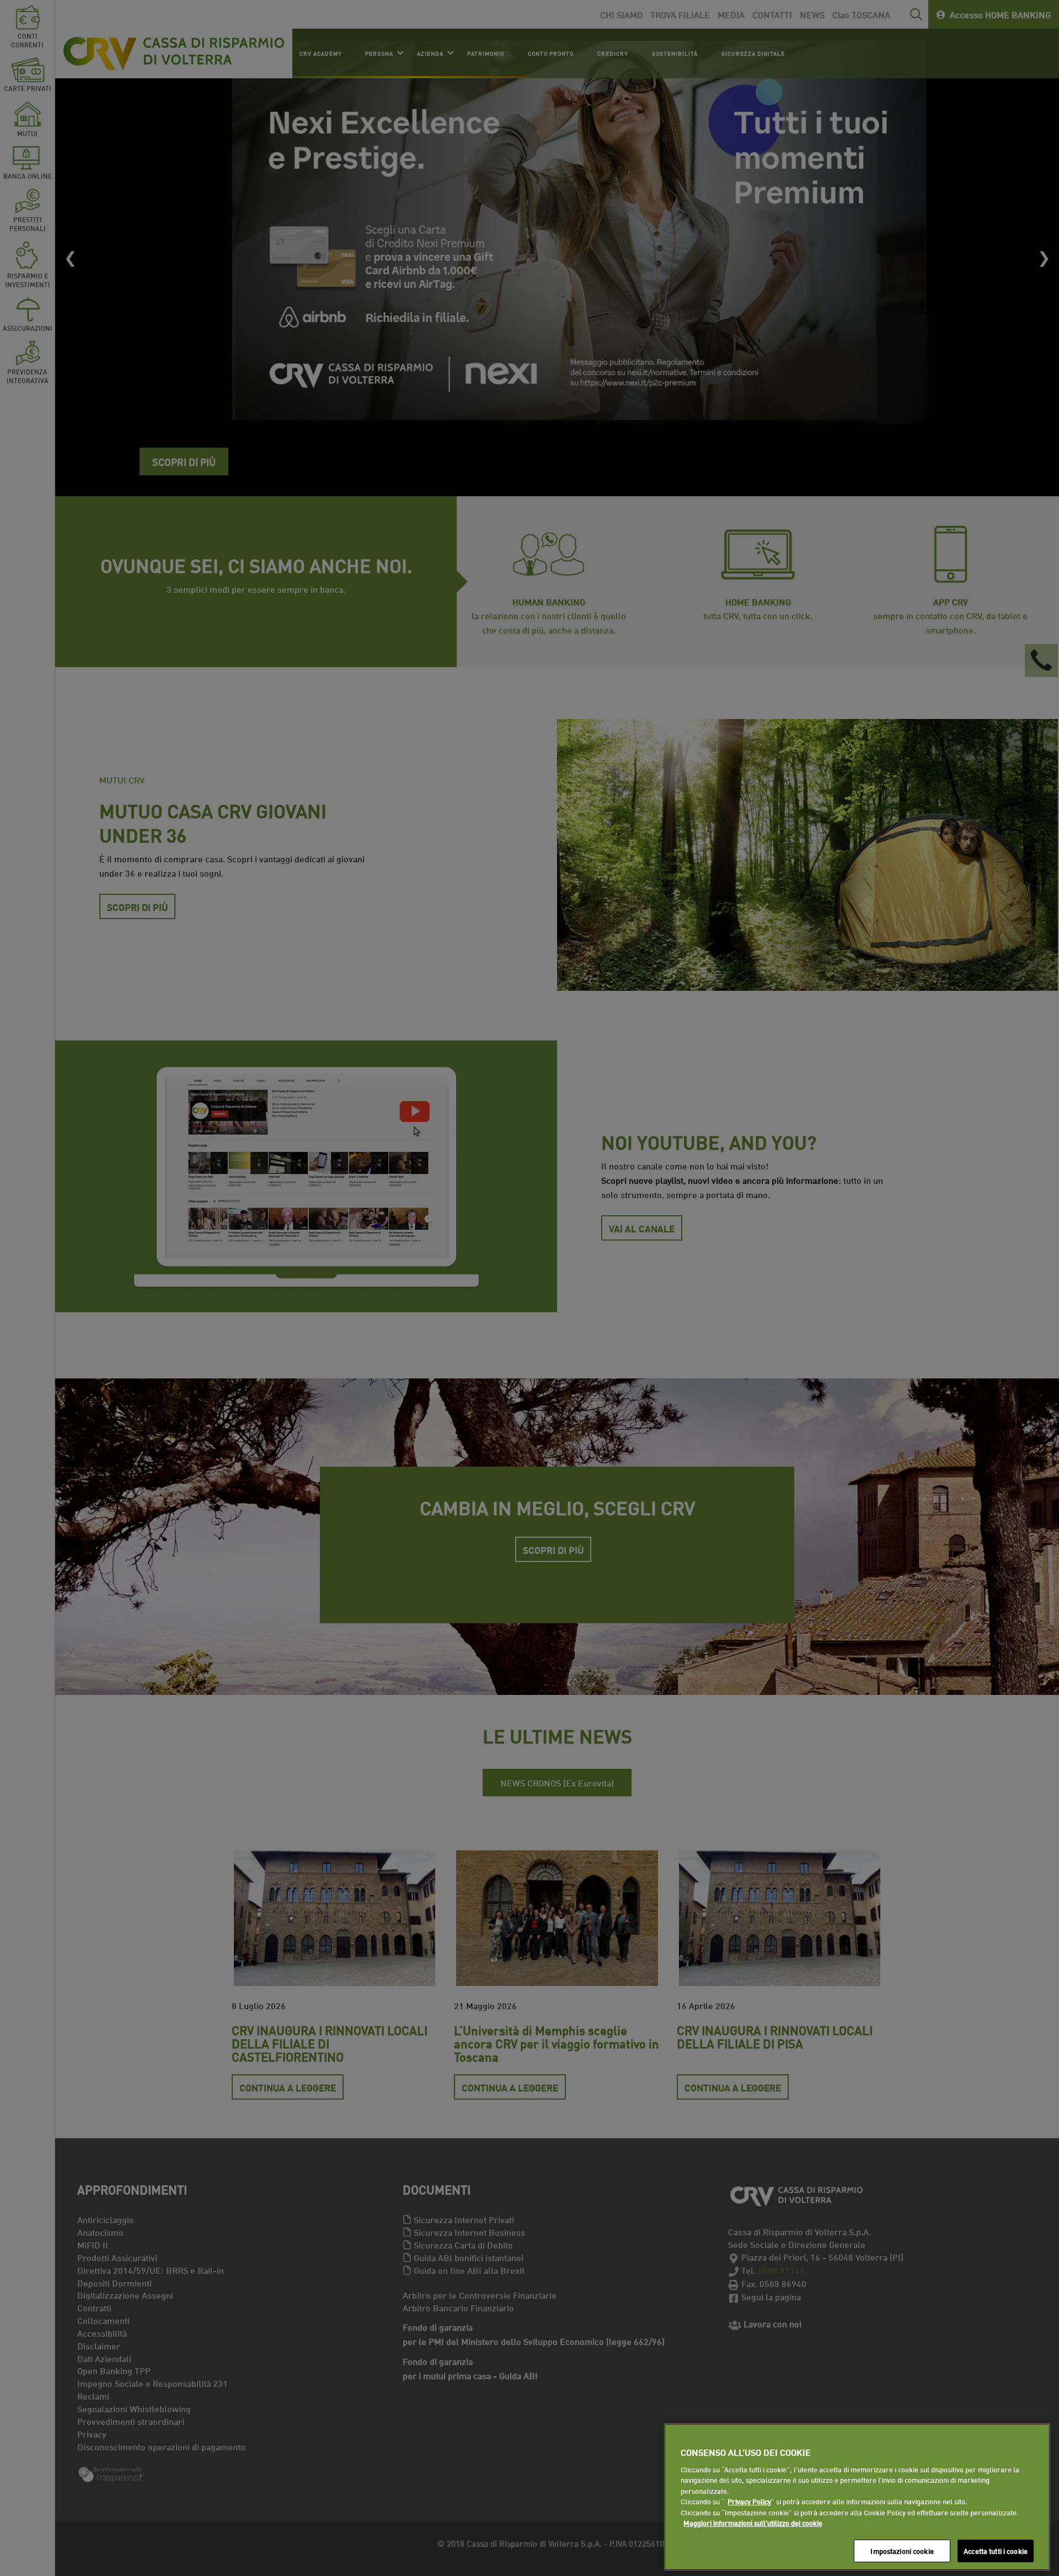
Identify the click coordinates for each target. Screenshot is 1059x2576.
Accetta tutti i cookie (996, 2551)
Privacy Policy (749, 2502)
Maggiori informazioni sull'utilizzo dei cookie (753, 2523)
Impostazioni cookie (902, 2551)
